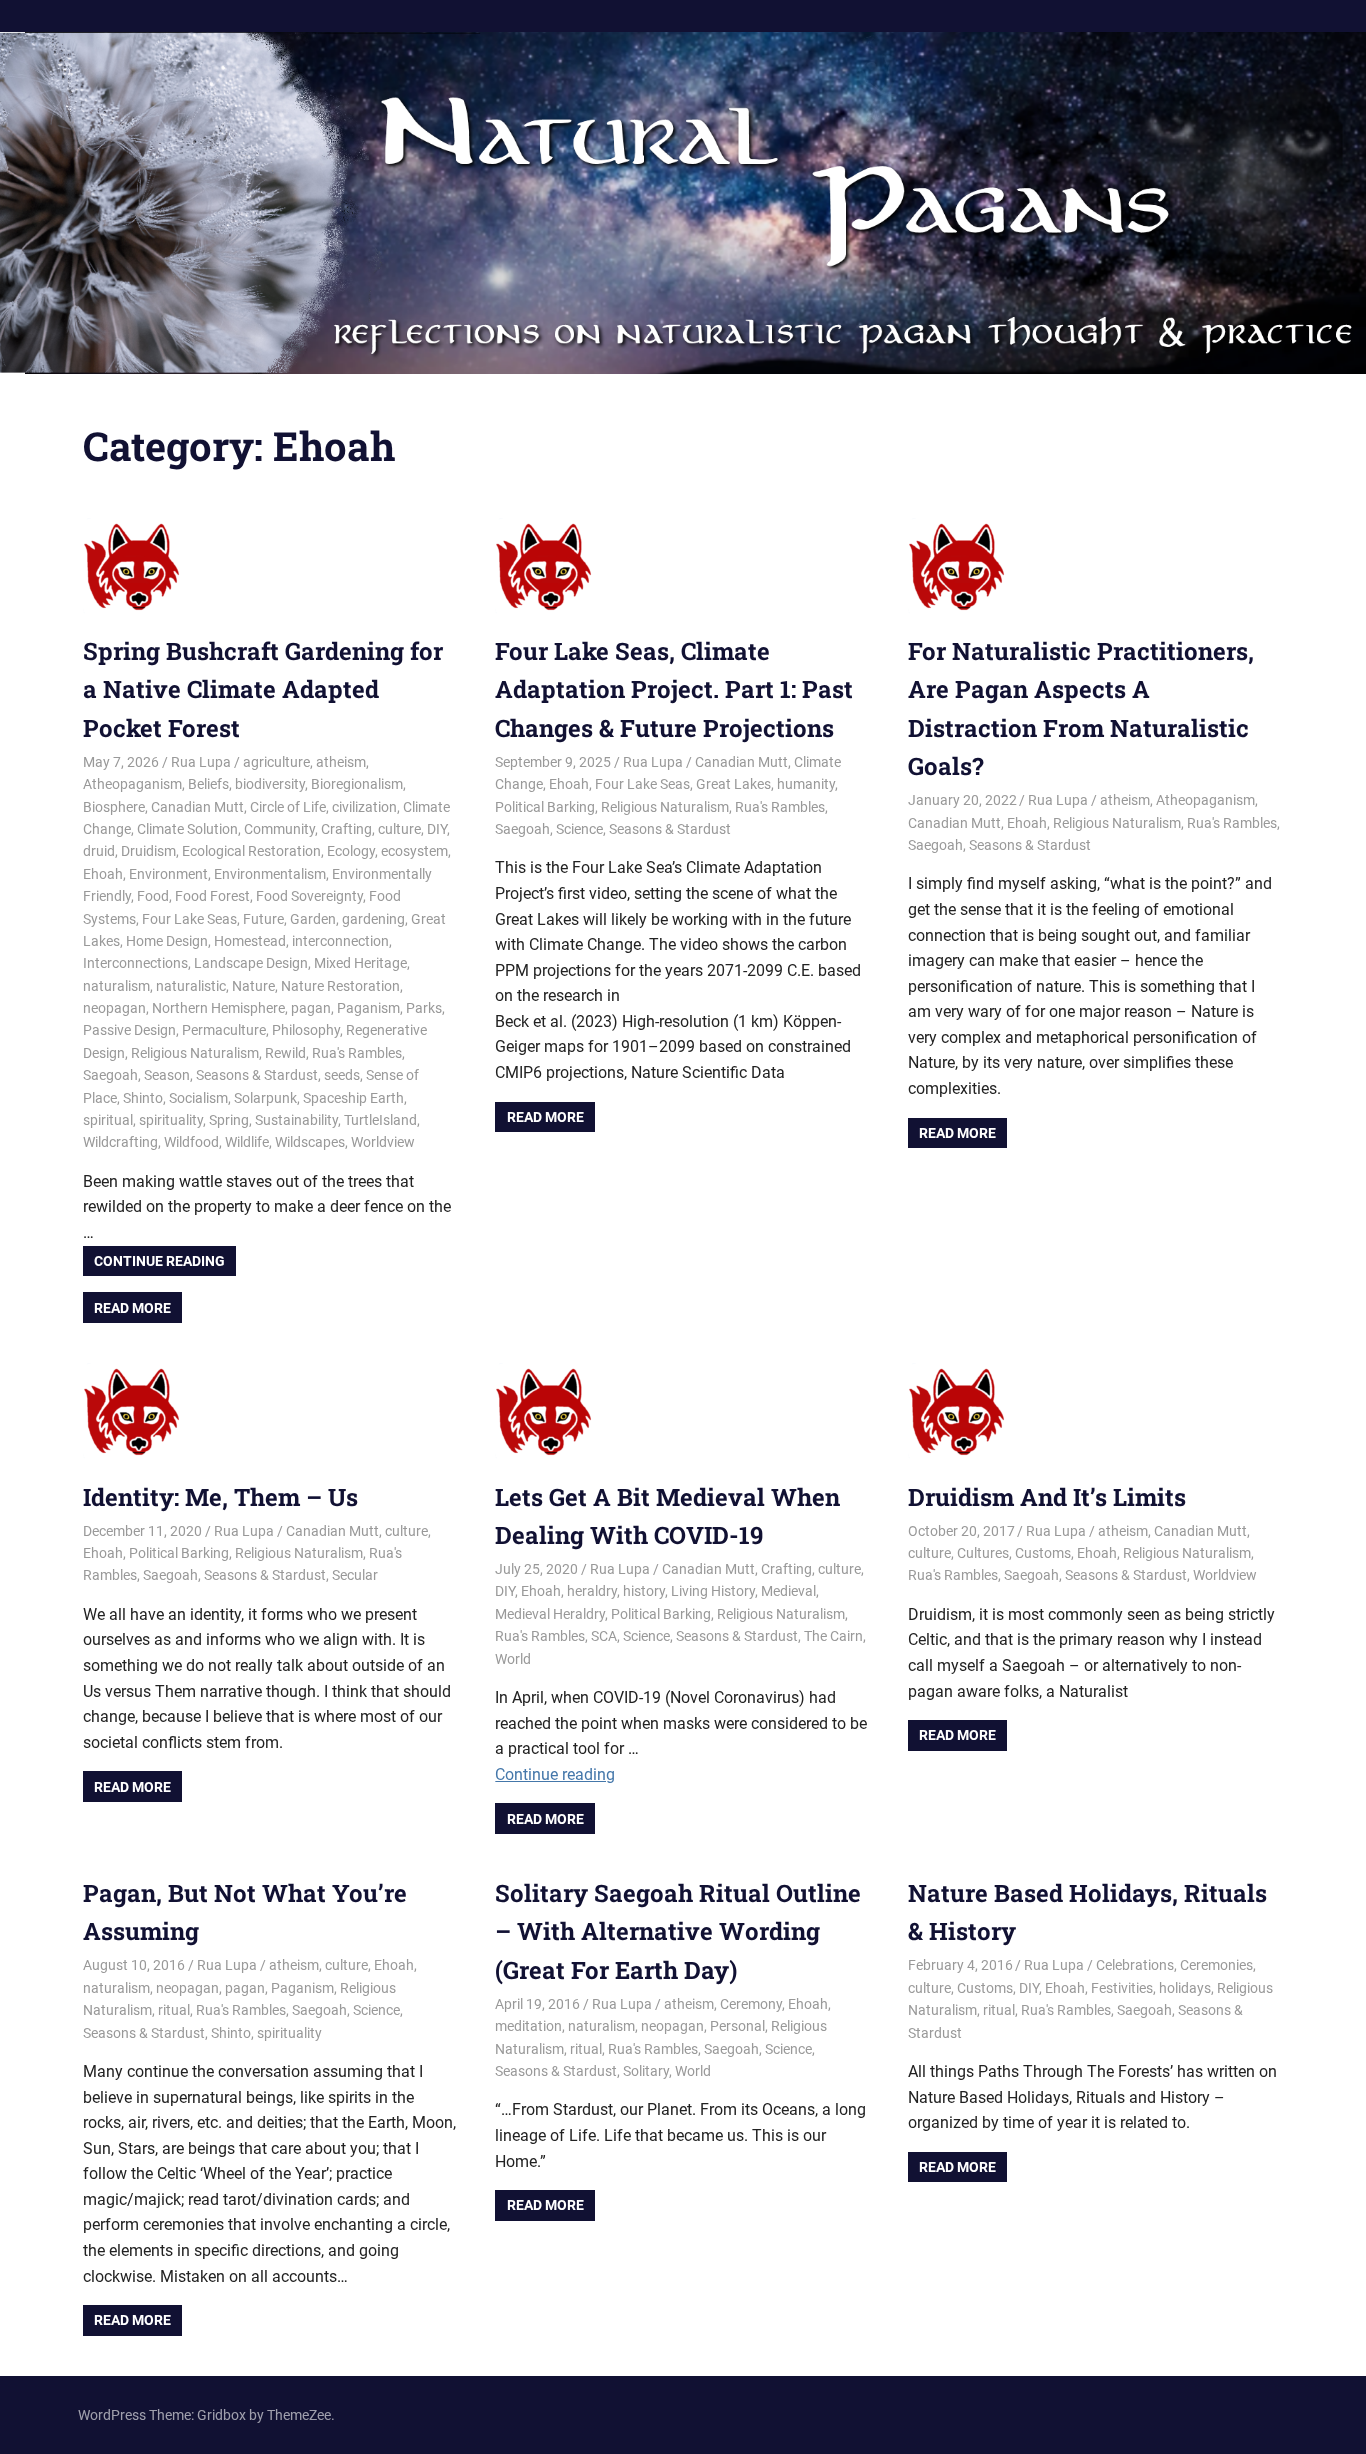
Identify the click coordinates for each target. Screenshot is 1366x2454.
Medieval (788, 1591)
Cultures (983, 1553)
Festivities (1122, 1988)
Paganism (368, 1008)
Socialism (198, 1098)
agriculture (276, 762)
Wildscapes (310, 1142)
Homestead (250, 941)
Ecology (351, 851)
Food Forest (212, 896)
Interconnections (135, 963)
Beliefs (208, 784)
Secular (355, 1575)
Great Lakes (733, 784)
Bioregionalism (357, 784)
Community (279, 829)
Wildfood (191, 1142)
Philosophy (306, 1030)
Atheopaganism (132, 784)
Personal (737, 2026)
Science (579, 829)
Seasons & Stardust (257, 1075)
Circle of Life (288, 807)
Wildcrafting (120, 1142)
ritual (174, 2010)
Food (153, 896)
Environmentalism (270, 874)
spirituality (171, 1120)
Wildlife (247, 1142)
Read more (132, 1308)
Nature (253, 986)
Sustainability (296, 1120)
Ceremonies (1216, 1965)
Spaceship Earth (353, 1098)
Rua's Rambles (357, 1053)
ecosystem (414, 851)
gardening (373, 919)
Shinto (143, 1098)
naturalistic (191, 986)
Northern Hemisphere (218, 1008)
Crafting (346, 829)
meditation (528, 2026)
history (644, 1591)
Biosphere (114, 807)
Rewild (285, 1053)
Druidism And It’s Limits (1047, 1497)
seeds (342, 1075)
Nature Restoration (340, 986)
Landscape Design (251, 963)
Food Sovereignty (309, 896)
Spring (229, 1120)
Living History (713, 1591)
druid (99, 851)
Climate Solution (187, 829)
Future (263, 919)
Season (167, 1075)
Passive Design (129, 1030)
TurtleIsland (380, 1120)
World (513, 1659)
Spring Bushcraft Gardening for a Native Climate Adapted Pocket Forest (263, 689)
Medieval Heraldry (550, 1614)
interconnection (340, 941)
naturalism (116, 986)
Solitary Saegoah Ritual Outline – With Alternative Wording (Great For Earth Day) (678, 1931)
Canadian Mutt (197, 807)
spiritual (108, 1120)
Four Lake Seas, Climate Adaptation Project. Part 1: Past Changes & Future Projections (674, 689)
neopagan (114, 1008)
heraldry (592, 1591)
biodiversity (270, 784)
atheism (341, 762)
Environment (168, 874)
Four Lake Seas (189, 919)
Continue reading (159, 1261)
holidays (1185, 1988)
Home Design (167, 941)
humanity (806, 784)
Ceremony (751, 2004)
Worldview (383, 1142)
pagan (311, 1008)
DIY (437, 829)
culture (399, 829)
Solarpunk (265, 1098)
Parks (424, 1008)
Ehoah (103, 874)
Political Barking (545, 807)
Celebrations (1135, 1965)
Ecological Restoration (251, 851)
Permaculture (224, 1030)
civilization (364, 807)
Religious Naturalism (195, 1053)
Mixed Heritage (360, 963)
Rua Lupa (201, 762)
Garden (313, 919)
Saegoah (110, 1075)
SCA (604, 1636)
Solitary (646, 2071)
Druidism (148, 851)
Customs (1043, 1553)
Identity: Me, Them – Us (220, 1497)
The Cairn (833, 1636)
